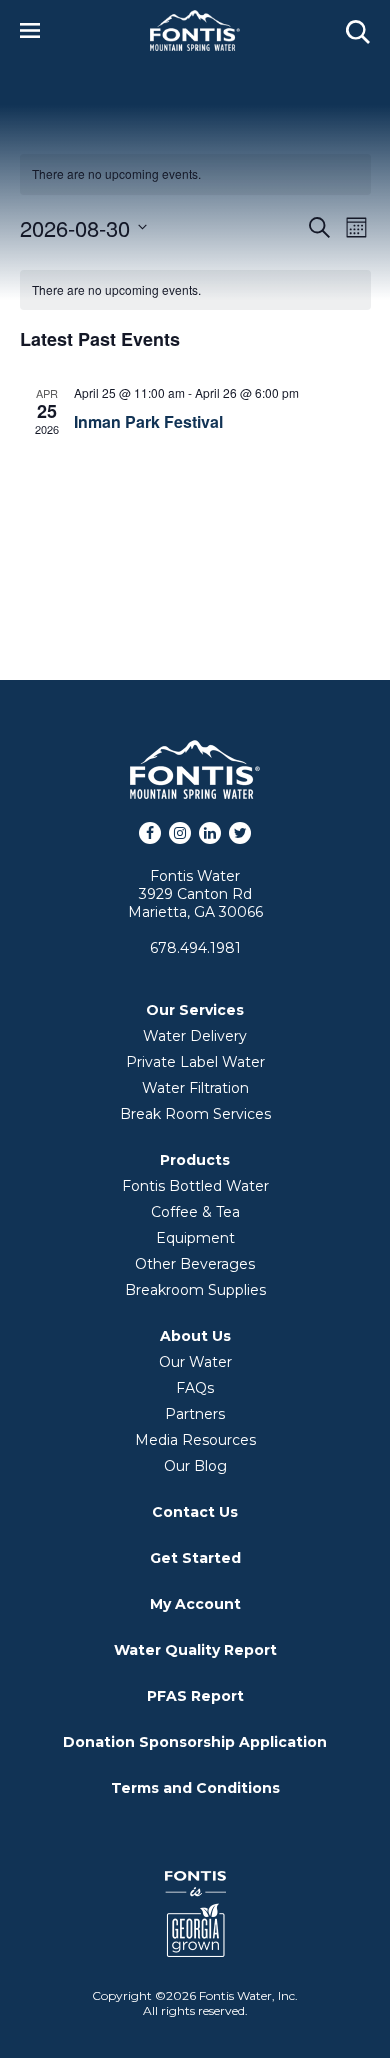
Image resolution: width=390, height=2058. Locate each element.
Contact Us (195, 1512)
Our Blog (195, 1466)
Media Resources (195, 1440)
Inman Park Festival (148, 421)
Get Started (195, 1558)
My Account (195, 1604)
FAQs (195, 1388)
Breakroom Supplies (195, 1290)
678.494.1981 (195, 948)
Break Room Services (195, 1114)
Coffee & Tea (195, 1212)
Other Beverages (195, 1264)
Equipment (195, 1238)
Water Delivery (195, 1036)
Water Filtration (195, 1088)
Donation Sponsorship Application (195, 1742)
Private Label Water (195, 1062)
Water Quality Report (195, 1650)
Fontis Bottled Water (195, 1186)
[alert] (195, 290)
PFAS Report (195, 1696)
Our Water (195, 1362)
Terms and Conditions (195, 1788)
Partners (195, 1414)
